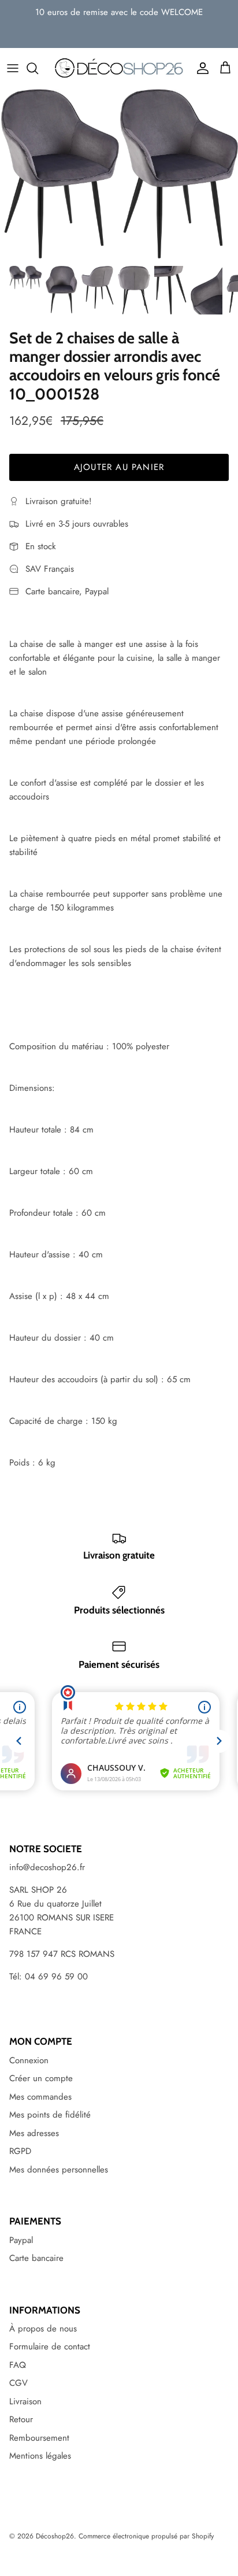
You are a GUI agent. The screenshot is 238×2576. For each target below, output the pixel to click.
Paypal (21, 2240)
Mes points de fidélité (50, 2115)
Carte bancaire (36, 2258)
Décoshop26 (55, 2536)
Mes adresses (34, 2133)
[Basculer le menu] (13, 68)
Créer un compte (41, 2078)
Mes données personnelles (59, 2170)
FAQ (18, 2365)
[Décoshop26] (119, 68)
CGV (18, 2383)
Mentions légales (40, 2456)
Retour (21, 2419)
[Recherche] (38, 68)
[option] (119, 174)
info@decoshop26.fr (47, 1867)
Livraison (25, 2401)
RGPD (20, 2151)
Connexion (29, 2060)
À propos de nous (43, 2329)
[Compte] (200, 68)
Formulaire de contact (50, 2346)
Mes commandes (40, 2097)
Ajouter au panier (119, 467)
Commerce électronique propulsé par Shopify (146, 2536)
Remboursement (39, 2438)
